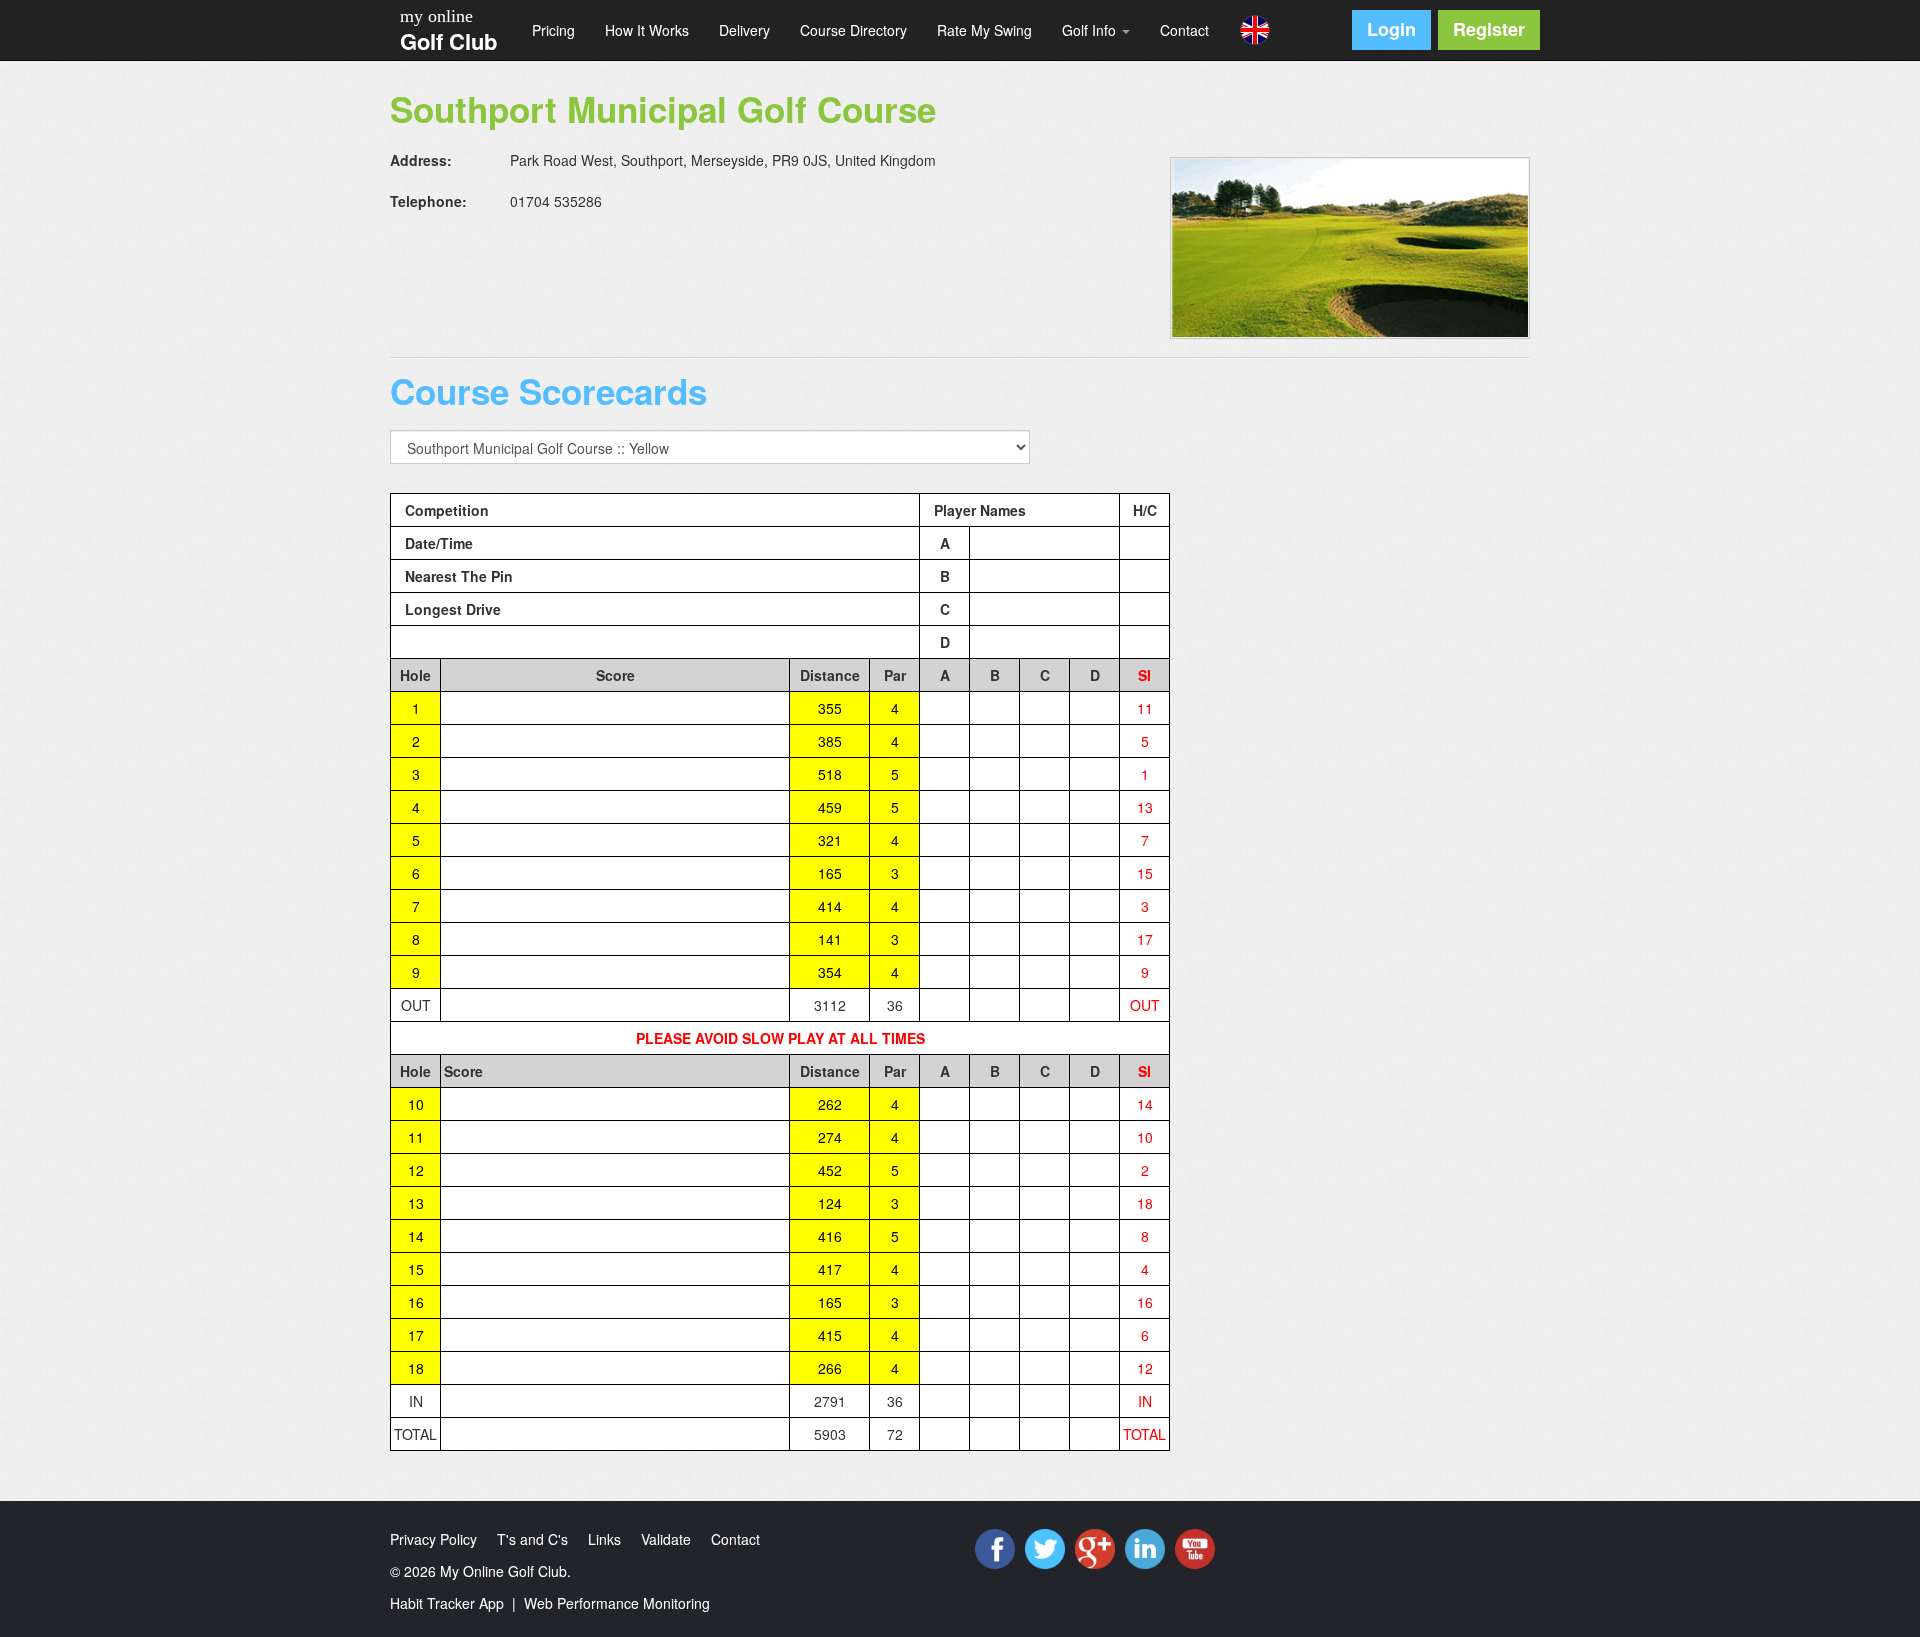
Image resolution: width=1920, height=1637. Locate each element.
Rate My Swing (984, 30)
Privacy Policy (433, 1539)
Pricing (553, 30)
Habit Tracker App (447, 1603)
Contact (1184, 30)
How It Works (647, 30)
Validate (666, 1539)
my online (436, 16)
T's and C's (532, 1539)
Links (604, 1539)
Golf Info (1091, 30)
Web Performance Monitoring (617, 1603)
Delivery (744, 30)
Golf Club (448, 41)
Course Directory (853, 30)
